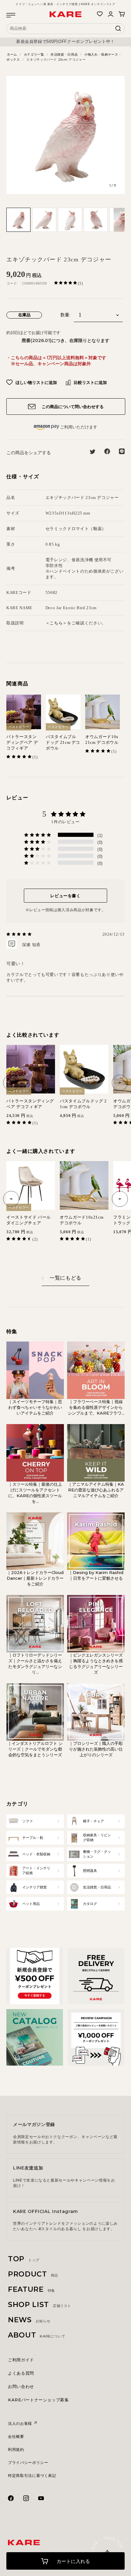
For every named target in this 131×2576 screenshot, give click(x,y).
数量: (65, 315)
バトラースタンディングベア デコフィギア (22, 742)
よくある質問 (21, 2373)
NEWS (29, 2320)
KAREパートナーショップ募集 (38, 2400)
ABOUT (37, 2335)
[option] (65, 42)
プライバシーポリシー (28, 2462)
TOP (24, 2259)
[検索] (118, 30)
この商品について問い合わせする (72, 407)
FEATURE (31, 2289)
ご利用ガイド (21, 2360)
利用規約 (16, 2449)
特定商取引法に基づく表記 (32, 2475)
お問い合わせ (21, 2386)
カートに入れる (73, 2561)
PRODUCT (33, 2274)
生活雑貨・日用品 (64, 54)
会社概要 (16, 2436)
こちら (56, 623)
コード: (12, 283)
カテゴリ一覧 (34, 54)
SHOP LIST (40, 2305)
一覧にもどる (65, 1278)
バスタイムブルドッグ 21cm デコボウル (63, 742)
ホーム (12, 54)
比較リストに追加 (90, 382)
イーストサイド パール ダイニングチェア (31, 1220)
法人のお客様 (21, 2423)
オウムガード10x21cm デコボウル (102, 740)
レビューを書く (65, 896)
